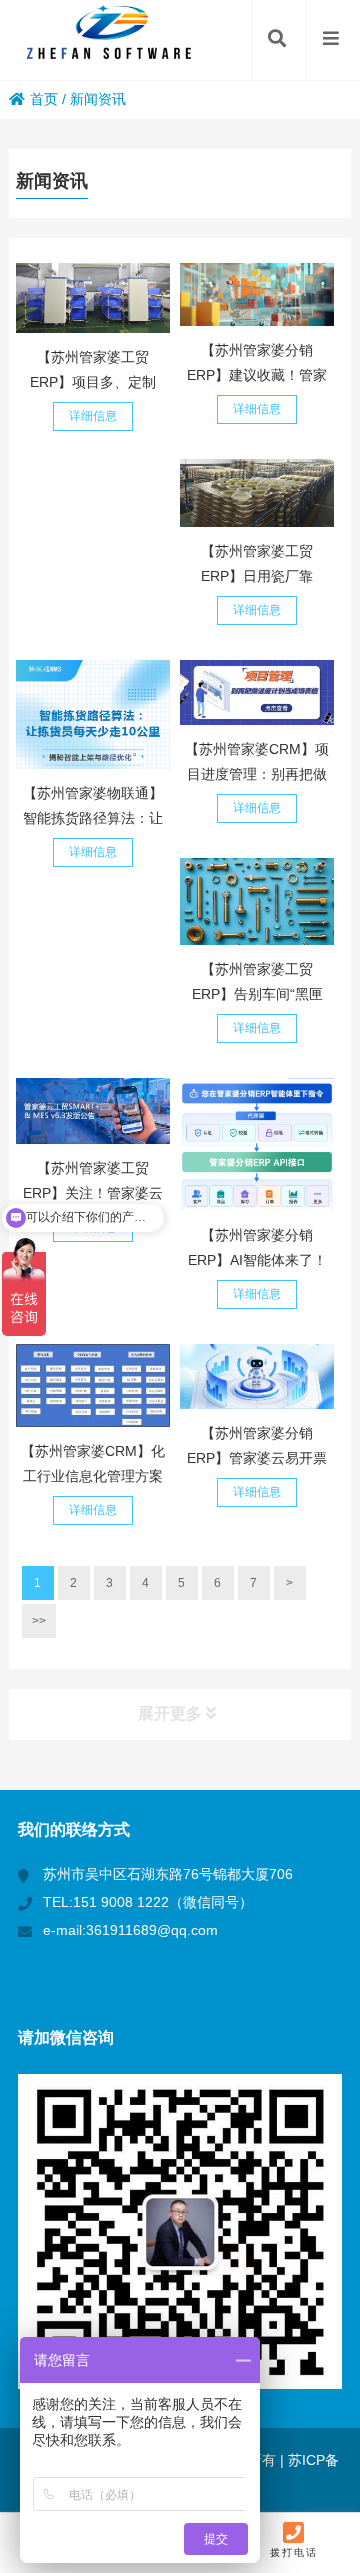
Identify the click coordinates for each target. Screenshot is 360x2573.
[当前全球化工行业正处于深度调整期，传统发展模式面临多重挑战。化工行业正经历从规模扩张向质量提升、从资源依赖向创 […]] (93, 1385)
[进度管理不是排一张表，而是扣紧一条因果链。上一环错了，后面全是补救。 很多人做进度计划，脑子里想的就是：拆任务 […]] (257, 693)
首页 (44, 99)
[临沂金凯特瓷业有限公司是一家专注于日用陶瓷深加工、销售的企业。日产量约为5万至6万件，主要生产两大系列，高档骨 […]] (257, 492)
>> (39, 1621)
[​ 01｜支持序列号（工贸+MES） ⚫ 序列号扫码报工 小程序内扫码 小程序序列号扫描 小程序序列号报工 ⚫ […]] (93, 1111)
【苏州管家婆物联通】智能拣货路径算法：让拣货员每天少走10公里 (93, 818)
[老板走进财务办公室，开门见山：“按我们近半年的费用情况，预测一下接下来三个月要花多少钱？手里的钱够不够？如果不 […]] (257, 1144)
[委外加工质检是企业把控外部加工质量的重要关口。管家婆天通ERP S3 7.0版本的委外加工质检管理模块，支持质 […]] (257, 294)
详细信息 (93, 416)
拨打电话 (294, 2552)
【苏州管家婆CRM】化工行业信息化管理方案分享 (93, 1476)
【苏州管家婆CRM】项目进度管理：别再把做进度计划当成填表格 (257, 774)
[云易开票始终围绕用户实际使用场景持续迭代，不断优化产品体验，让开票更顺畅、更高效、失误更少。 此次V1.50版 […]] (257, 1377)
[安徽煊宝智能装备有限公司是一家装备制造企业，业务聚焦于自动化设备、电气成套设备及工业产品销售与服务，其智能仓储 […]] (93, 298)
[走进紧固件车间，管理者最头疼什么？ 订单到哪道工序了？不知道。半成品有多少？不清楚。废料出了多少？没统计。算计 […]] (257, 901)
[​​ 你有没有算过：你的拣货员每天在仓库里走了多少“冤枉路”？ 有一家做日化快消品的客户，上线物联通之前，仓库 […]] (93, 715)
